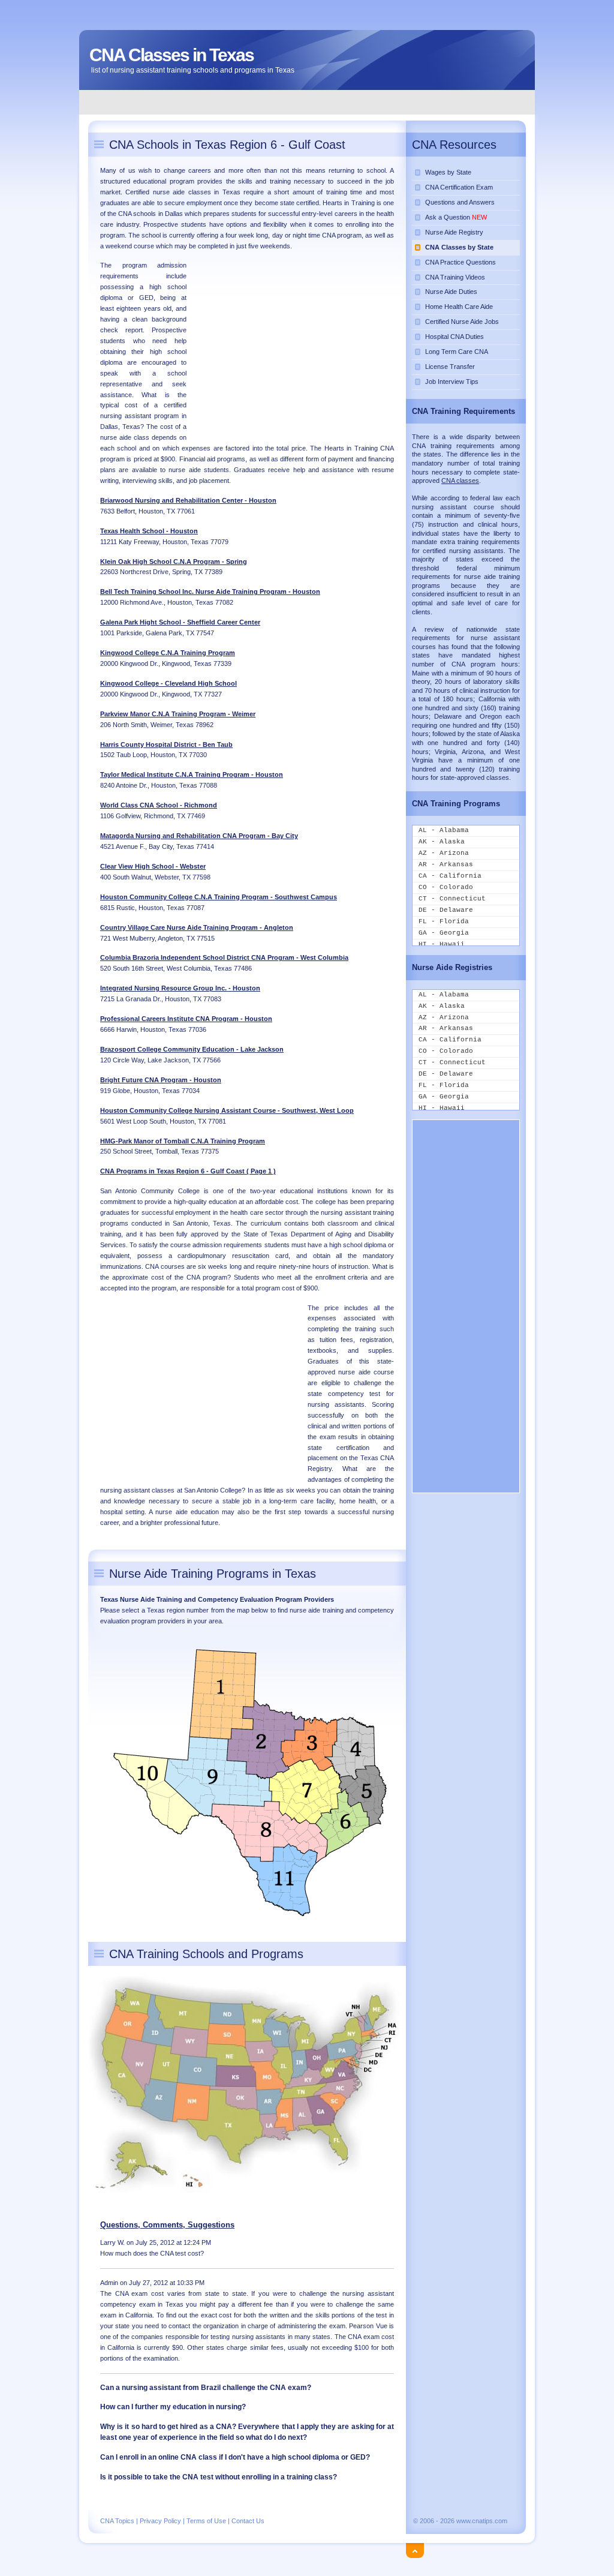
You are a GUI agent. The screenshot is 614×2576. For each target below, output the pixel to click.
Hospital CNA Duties (455, 337)
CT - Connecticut (452, 899)
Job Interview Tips (452, 382)
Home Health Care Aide (459, 307)
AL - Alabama (444, 830)
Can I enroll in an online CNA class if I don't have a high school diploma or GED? (235, 2457)
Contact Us (248, 2521)
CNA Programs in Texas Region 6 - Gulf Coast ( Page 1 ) (188, 1171)
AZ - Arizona (444, 853)
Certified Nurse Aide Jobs (462, 322)
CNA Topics (117, 2521)
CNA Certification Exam (459, 187)
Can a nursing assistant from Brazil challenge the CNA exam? (206, 2388)
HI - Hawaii (442, 944)
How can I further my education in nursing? (173, 2407)
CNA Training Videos (455, 277)
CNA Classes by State (459, 247)
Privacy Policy (160, 2521)
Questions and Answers (460, 202)
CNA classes (460, 481)
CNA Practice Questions (460, 262)
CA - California (450, 876)
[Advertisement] (308, 102)
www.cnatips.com (482, 2521)
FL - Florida (444, 921)
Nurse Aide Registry (454, 232)
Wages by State (448, 172)
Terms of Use (206, 2521)
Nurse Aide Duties (451, 292)
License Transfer (450, 367)
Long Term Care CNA (457, 352)
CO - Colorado (446, 887)
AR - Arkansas (446, 864)
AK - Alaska (442, 842)
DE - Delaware (446, 910)
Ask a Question (456, 217)
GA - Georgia (444, 933)
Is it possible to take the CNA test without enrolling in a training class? (219, 2477)
